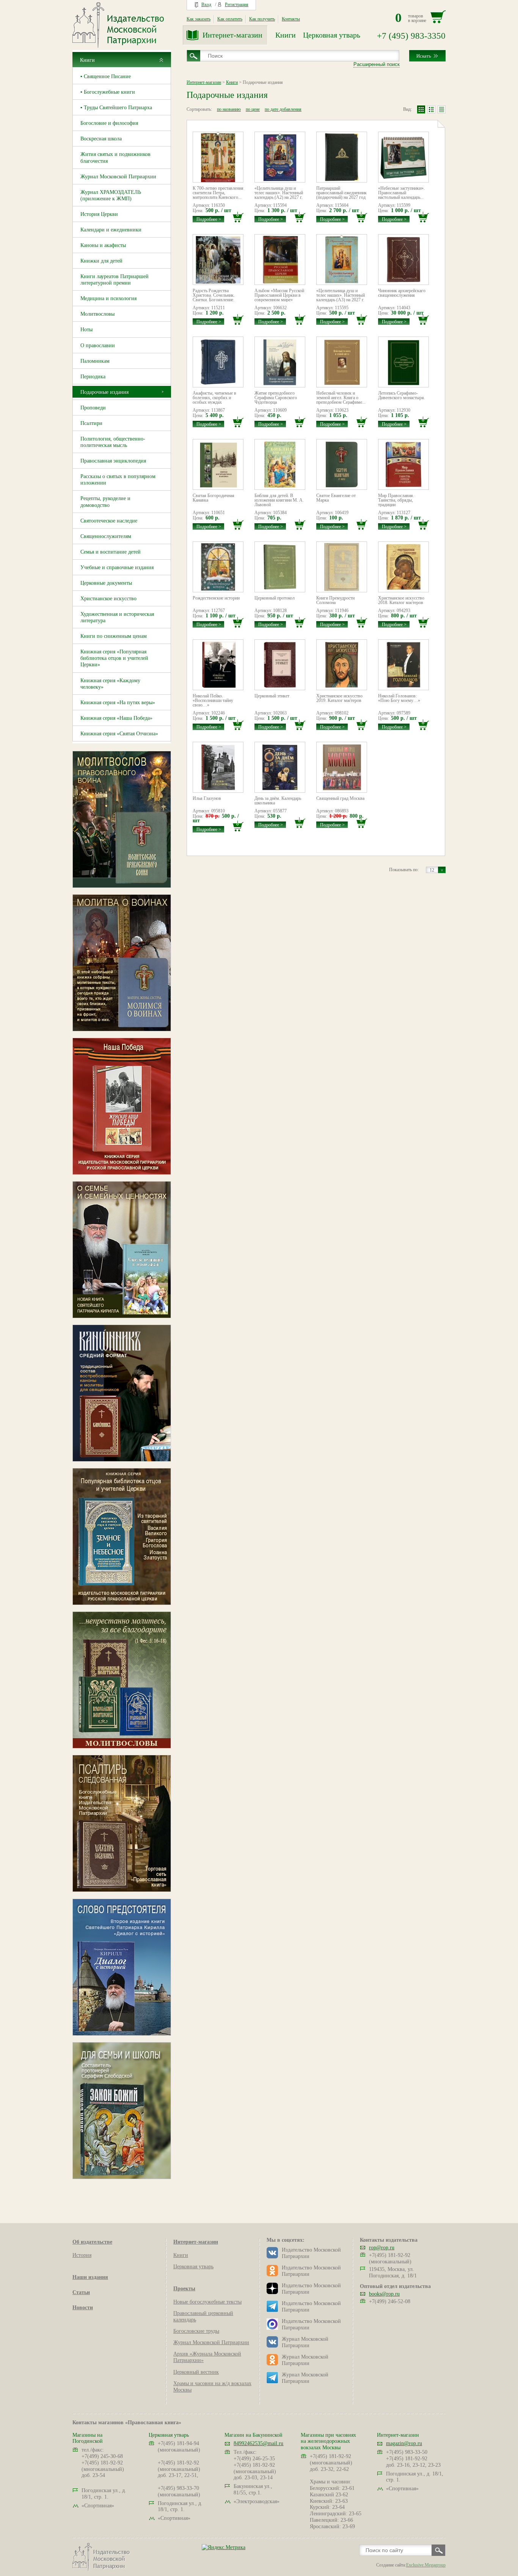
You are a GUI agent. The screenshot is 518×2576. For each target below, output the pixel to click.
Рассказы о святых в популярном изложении (118, 480)
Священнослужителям (106, 536)
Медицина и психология (108, 298)
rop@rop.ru (382, 2248)
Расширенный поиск (377, 64)
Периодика (93, 377)
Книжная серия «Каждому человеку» (110, 684)
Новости (83, 2308)
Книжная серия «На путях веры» (118, 703)
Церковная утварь (332, 35)
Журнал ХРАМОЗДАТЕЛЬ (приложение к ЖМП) (111, 195)
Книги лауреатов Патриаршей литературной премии (115, 280)
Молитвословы (97, 314)
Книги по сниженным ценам (114, 636)
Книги (286, 35)
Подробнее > (209, 219)
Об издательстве (92, 2242)
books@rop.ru (384, 2294)
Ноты (86, 330)
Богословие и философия (109, 123)
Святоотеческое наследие (109, 521)
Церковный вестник (196, 2372)
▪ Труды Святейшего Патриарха (116, 108)
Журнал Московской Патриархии (118, 177)
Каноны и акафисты (103, 245)
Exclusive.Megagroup (426, 2565)
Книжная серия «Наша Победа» (116, 718)
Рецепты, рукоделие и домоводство (105, 502)
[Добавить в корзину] (238, 217)
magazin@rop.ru (404, 2443)
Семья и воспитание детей (111, 552)
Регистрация (237, 5)
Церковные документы (106, 583)
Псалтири (91, 423)
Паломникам (95, 361)
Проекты (184, 2289)
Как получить (262, 19)
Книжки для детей (101, 261)
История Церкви (99, 214)
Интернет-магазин (232, 35)
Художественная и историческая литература (117, 617)
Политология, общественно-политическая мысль (113, 442)
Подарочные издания (104, 392)
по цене (253, 109)
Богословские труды (196, 2331)
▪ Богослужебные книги (108, 92)
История (82, 2255)
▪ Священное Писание (106, 76)
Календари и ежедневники (111, 230)
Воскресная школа (101, 139)
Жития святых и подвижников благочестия (115, 157)
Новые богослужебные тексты (207, 2302)
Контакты (291, 19)
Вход (206, 5)
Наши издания (90, 2277)
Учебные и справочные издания (117, 567)
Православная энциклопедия (113, 461)
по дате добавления (283, 109)
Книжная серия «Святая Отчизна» (119, 734)
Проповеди (93, 408)
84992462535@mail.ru (258, 2443)
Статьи (81, 2292)
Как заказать (199, 19)
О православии (98, 345)
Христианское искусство (108, 599)
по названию (229, 109)
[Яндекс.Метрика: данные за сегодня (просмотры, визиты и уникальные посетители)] (224, 2547)
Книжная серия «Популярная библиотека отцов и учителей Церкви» (114, 658)
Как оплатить (230, 19)
